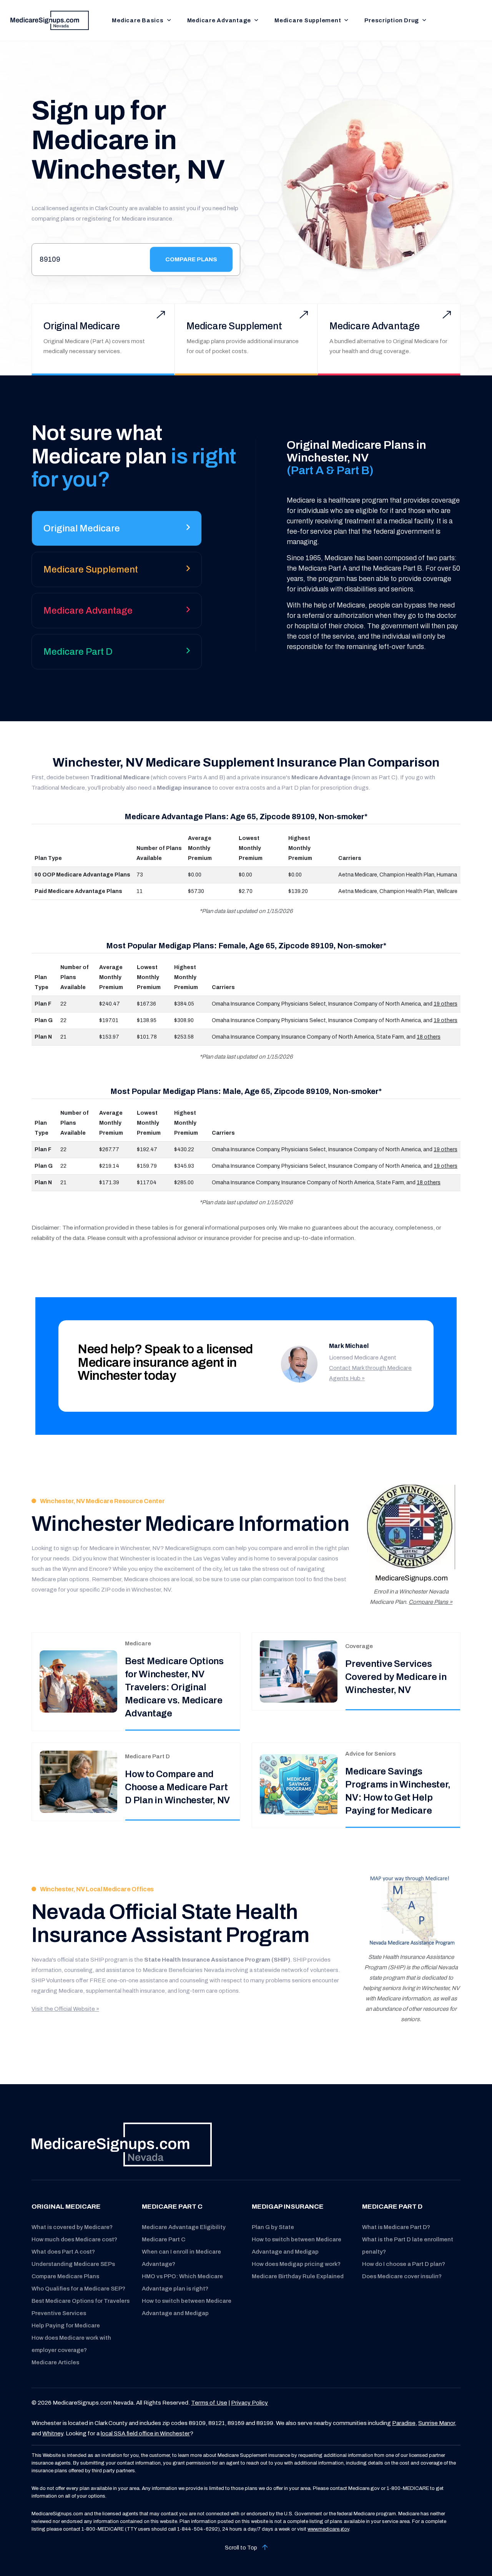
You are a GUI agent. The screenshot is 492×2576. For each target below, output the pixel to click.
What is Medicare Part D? (396, 2227)
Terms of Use (209, 2403)
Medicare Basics (138, 20)
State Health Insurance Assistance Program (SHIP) (217, 1960)
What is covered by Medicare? (72, 2227)
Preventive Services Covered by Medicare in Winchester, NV (396, 1677)
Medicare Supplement (308, 20)
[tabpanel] (356, 545)
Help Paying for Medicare (66, 2325)
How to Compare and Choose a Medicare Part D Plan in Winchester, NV (177, 1787)
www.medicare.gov (328, 2529)
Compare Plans (191, 259)
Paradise (404, 2423)
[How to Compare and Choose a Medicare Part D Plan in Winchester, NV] (78, 1782)
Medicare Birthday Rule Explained (298, 2276)
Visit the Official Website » (65, 2009)
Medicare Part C (164, 2239)
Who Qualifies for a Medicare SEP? (78, 2289)
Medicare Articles (55, 2362)
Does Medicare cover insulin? (402, 2276)
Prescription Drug (392, 20)
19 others (445, 1004)
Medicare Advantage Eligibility (184, 2227)
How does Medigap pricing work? (296, 2264)
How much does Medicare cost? (74, 2239)
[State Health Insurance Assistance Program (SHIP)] (411, 1911)
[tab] (117, 531)
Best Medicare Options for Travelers (81, 2301)
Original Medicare (82, 326)
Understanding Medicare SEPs (73, 2264)
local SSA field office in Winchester (145, 2433)
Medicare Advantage (219, 20)
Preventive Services (59, 2313)
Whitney (53, 2433)
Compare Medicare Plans (65, 2276)
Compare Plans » (430, 1602)
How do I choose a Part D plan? (404, 2264)
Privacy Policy (249, 2403)
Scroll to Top (242, 2548)
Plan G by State (273, 2227)
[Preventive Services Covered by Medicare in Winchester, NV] (299, 1671)
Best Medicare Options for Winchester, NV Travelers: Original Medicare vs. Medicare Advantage (174, 1687)
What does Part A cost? (63, 2252)
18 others (429, 1037)
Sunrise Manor (436, 2423)
